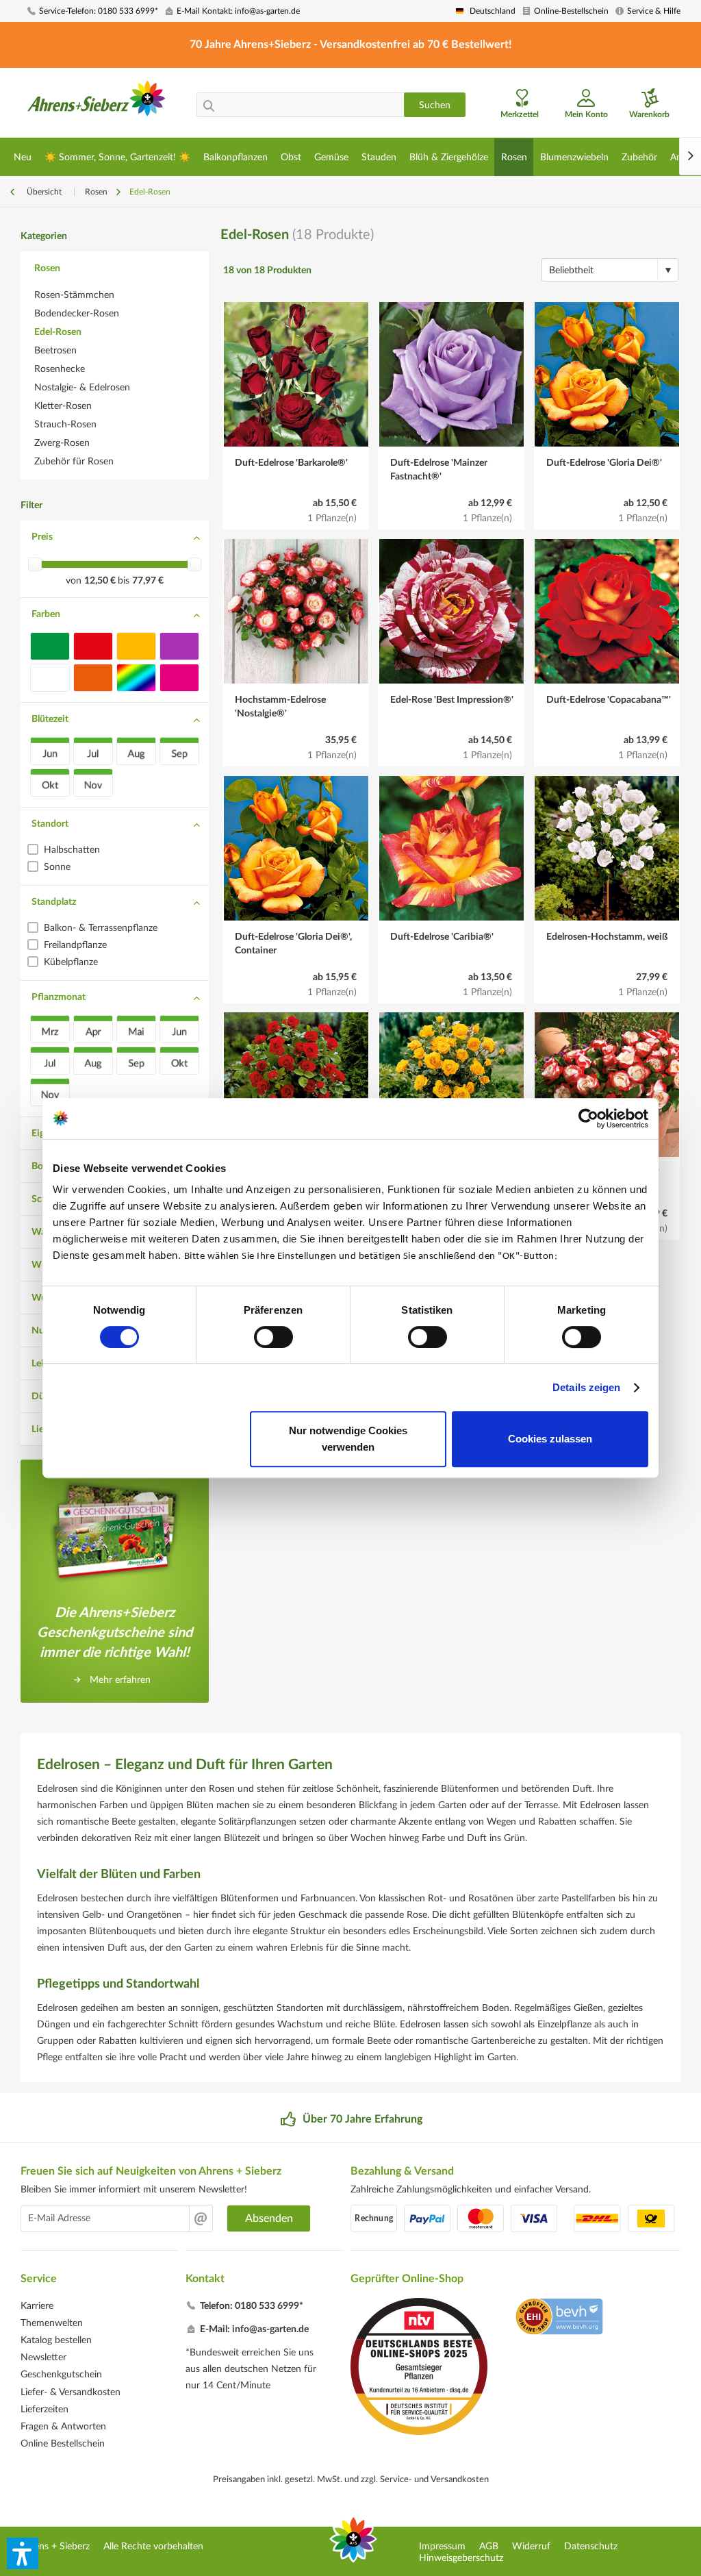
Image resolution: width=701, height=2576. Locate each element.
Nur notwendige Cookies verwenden (348, 1439)
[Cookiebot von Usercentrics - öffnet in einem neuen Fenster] (588, 1118)
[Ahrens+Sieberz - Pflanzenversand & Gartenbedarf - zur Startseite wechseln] (97, 105)
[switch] (273, 1337)
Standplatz (54, 902)
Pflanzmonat (59, 997)
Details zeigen (586, 1387)
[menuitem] (92, 11)
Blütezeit (50, 719)
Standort (50, 824)
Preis (42, 537)
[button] (23, 2553)
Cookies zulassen (550, 1439)
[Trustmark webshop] (559, 2318)
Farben (46, 614)
